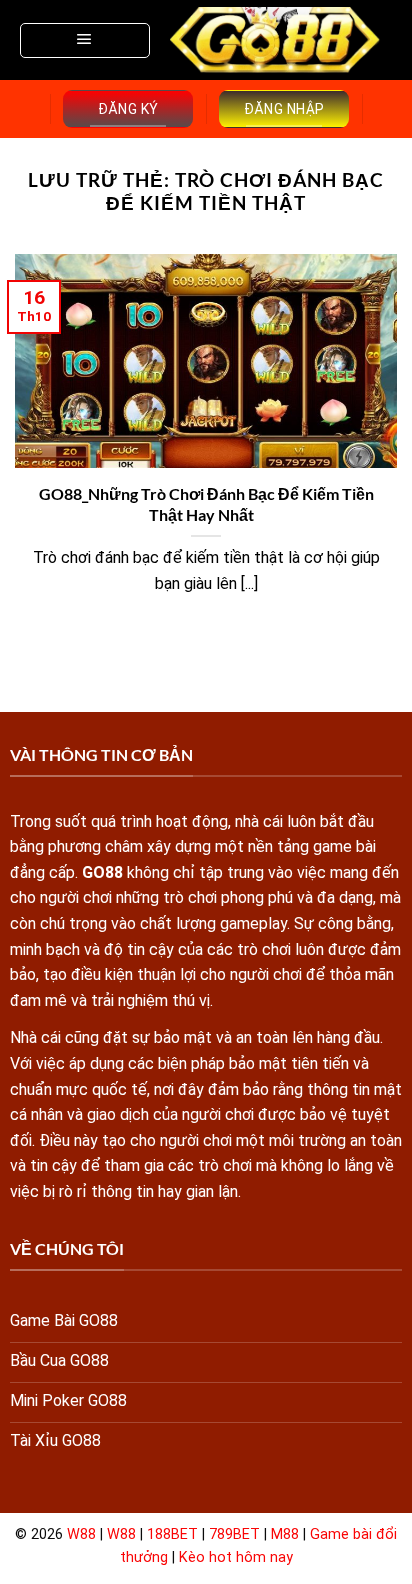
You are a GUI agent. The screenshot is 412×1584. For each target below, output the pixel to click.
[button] (85, 40)
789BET (234, 1534)
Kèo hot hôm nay (236, 1557)
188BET (172, 1534)
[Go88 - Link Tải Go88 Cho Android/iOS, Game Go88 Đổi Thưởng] (276, 40)
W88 (81, 1534)
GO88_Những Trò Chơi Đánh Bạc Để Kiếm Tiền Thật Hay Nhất (206, 504)
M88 (285, 1534)
